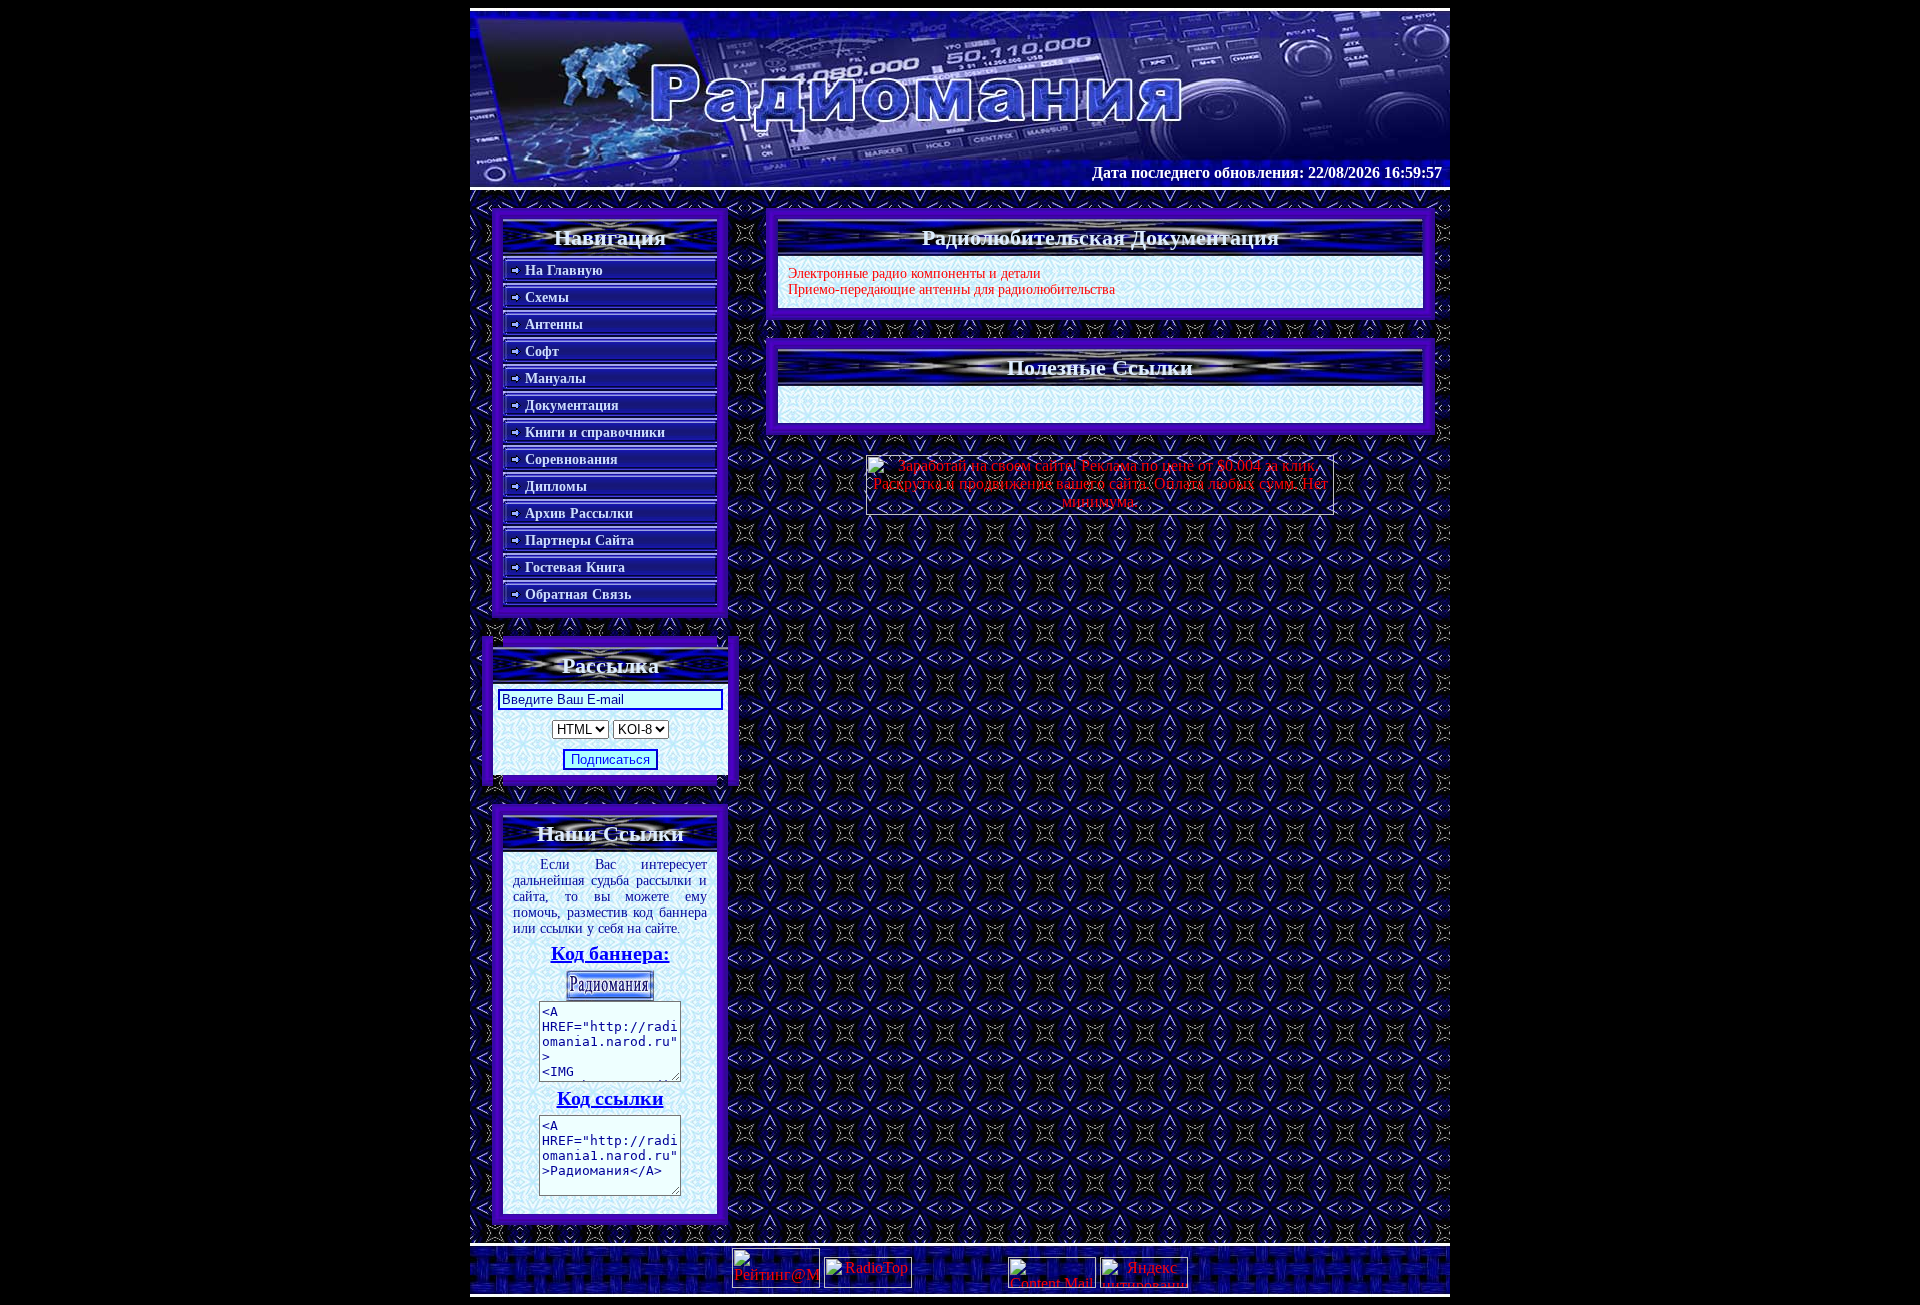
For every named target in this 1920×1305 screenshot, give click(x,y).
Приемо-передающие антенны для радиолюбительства (951, 289)
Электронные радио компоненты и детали (914, 273)
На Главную (564, 270)
